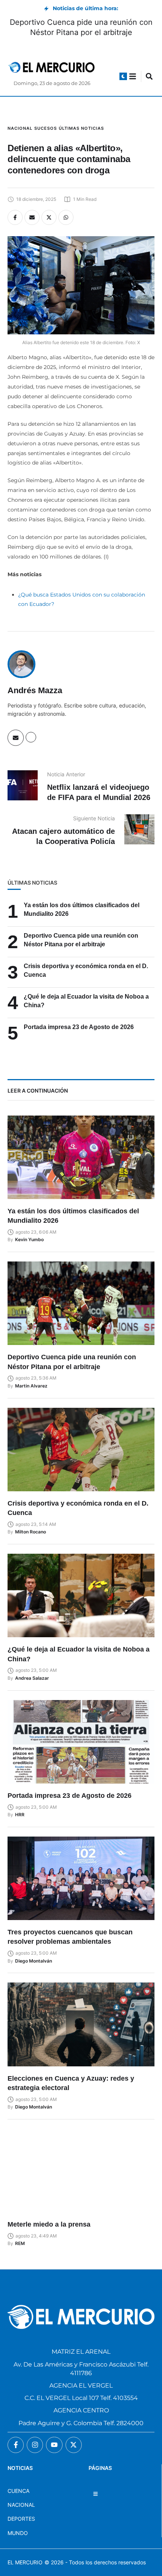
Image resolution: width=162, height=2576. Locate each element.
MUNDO (18, 2533)
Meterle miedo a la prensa (49, 2224)
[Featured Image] (81, 1157)
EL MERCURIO (25, 2562)
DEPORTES (21, 2519)
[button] (123, 76)
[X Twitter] (49, 217)
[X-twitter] (74, 2445)
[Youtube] (54, 2445)
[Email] (32, 217)
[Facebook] (15, 217)
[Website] (31, 737)
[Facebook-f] (16, 2445)
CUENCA (18, 2491)
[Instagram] (35, 2445)
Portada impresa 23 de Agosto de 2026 (79, 1027)
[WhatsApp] (66, 217)
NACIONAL (21, 2505)
